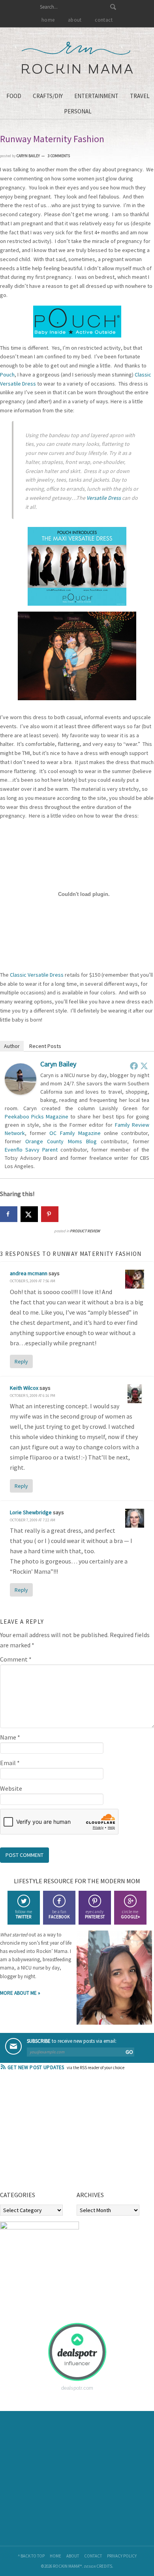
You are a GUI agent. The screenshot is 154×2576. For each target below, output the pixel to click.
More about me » (20, 1993)
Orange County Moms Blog (61, 1141)
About (73, 2556)
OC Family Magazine (75, 1133)
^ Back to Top (31, 2556)
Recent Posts (45, 1046)
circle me (130, 1914)
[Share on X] (29, 1214)
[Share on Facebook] (9, 1214)
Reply (21, 1361)
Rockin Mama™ (77, 58)
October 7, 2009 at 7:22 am (33, 1520)
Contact (93, 2556)
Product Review (85, 1231)
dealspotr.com (77, 2388)
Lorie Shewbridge (31, 1512)
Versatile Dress (104, 498)
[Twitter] (144, 1066)
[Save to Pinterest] (50, 1214)
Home (55, 2556)
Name (10, 1737)
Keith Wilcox (24, 1388)
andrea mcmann (29, 1273)
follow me (23, 1914)
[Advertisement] (59, 2133)
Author (12, 1046)
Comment (16, 1659)
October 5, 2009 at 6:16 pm (33, 1396)
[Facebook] (134, 1066)
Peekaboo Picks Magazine (37, 1116)
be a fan (59, 1914)
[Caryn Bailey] (21, 1092)
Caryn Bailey (58, 1064)
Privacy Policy (122, 2556)
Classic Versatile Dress (37, 975)
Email (10, 1763)
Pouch (7, 375)
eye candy (95, 1914)
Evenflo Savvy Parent (31, 1150)
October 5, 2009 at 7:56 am (33, 1281)
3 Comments (59, 156)
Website (11, 1788)
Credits (104, 2566)
